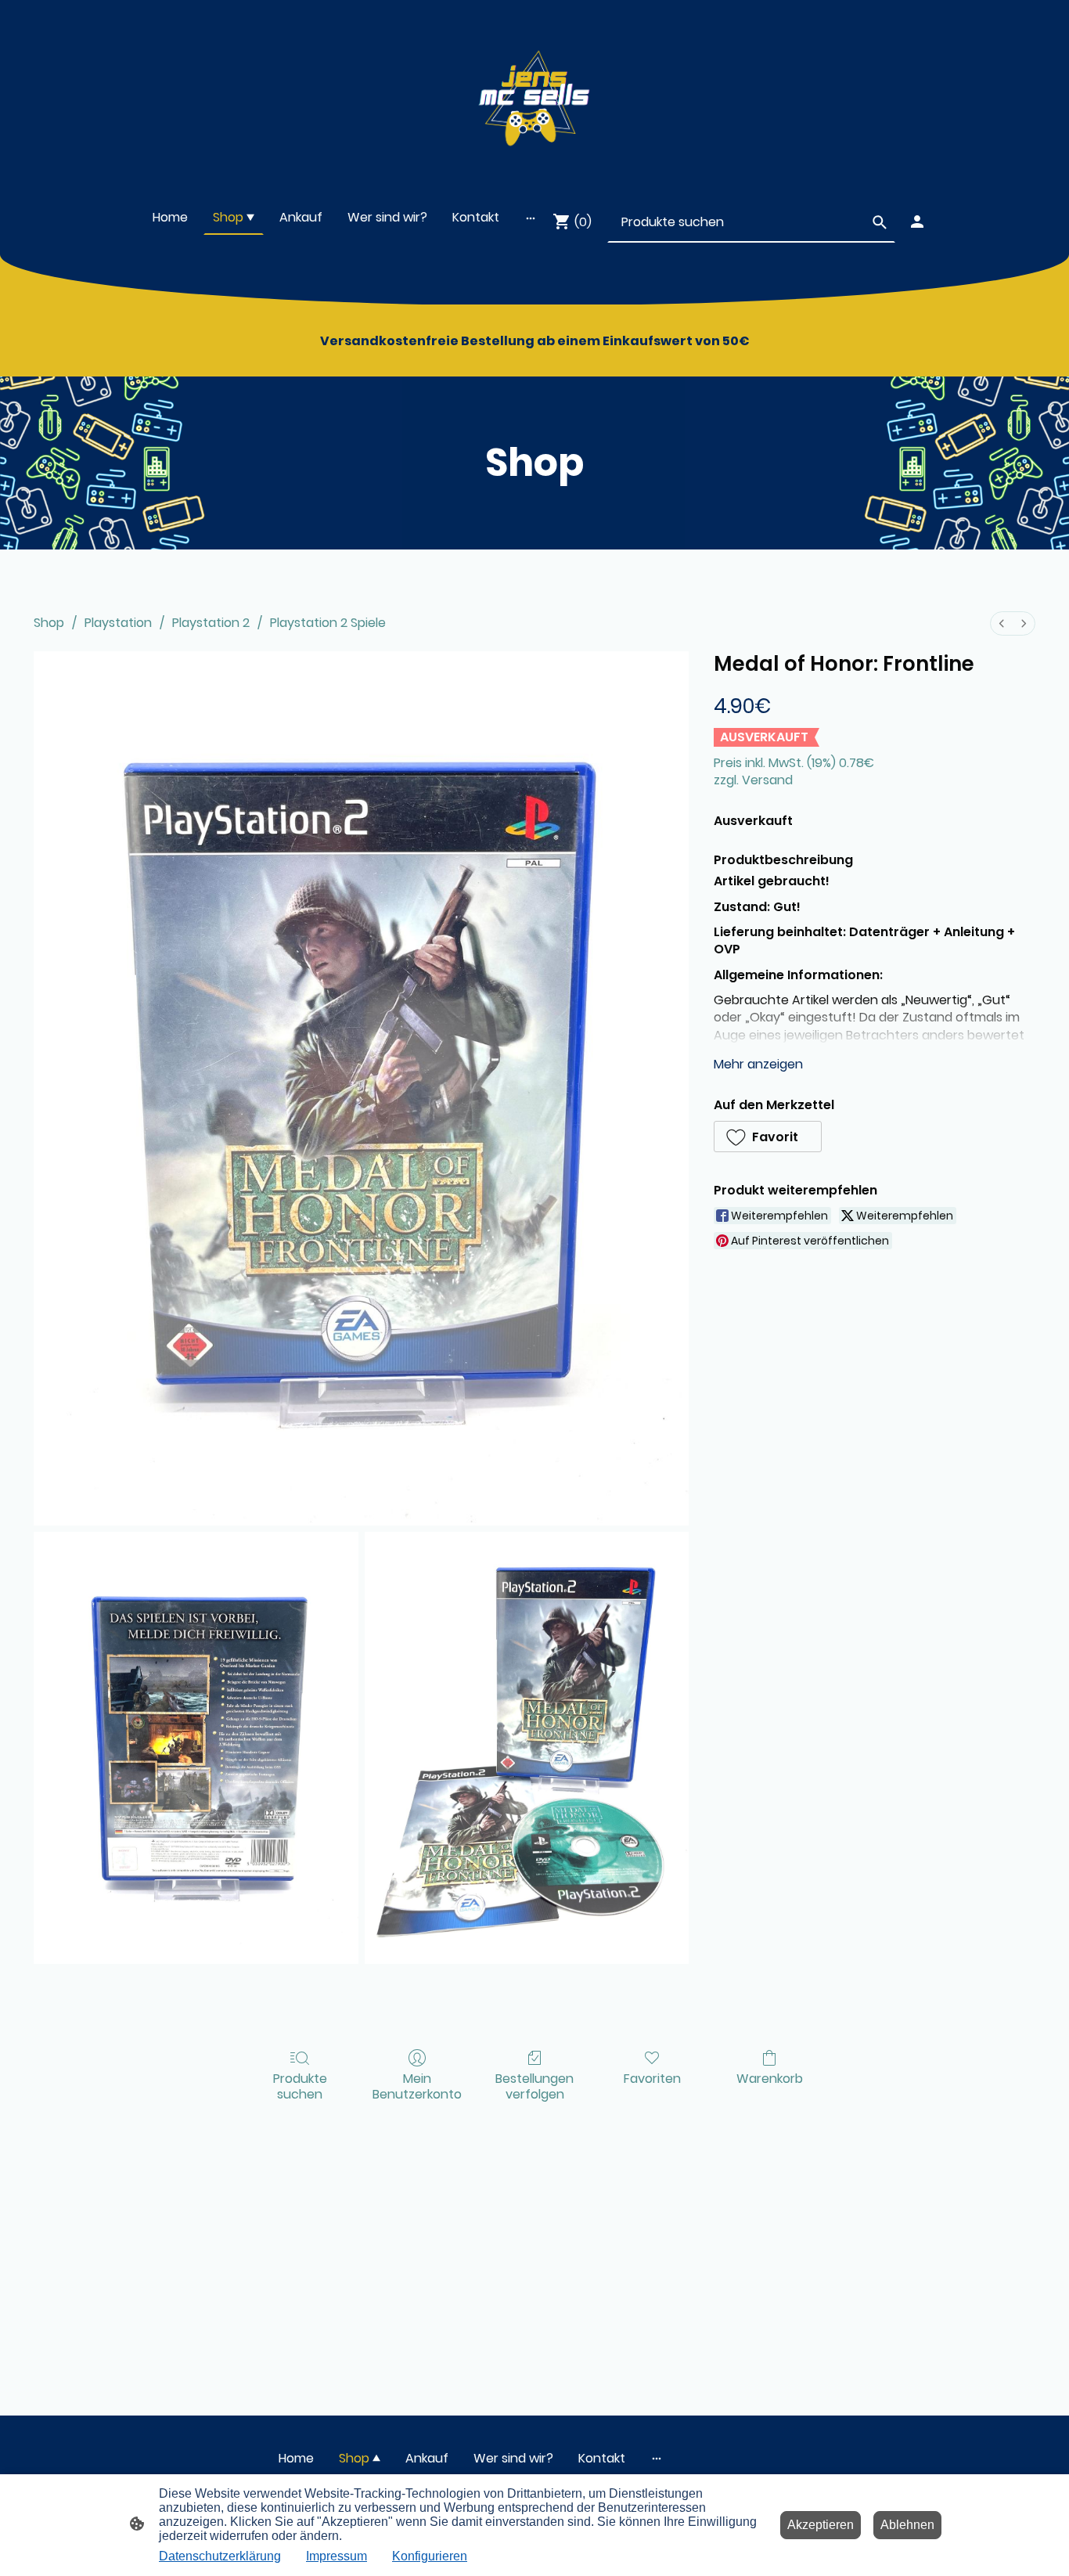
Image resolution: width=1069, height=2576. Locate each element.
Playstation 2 (211, 623)
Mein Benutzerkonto (417, 2085)
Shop (49, 623)
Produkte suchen (300, 2085)
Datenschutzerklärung (220, 2556)
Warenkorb (770, 2078)
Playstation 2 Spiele (328, 623)
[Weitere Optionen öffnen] (531, 218)
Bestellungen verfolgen (534, 2085)
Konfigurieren (430, 2556)
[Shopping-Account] (917, 222)
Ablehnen (907, 2525)
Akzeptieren (821, 2525)
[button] (768, 1137)
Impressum (337, 2556)
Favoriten (652, 2078)
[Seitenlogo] (534, 93)
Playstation (118, 623)
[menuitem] (1002, 623)
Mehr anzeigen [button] (758, 1064)
